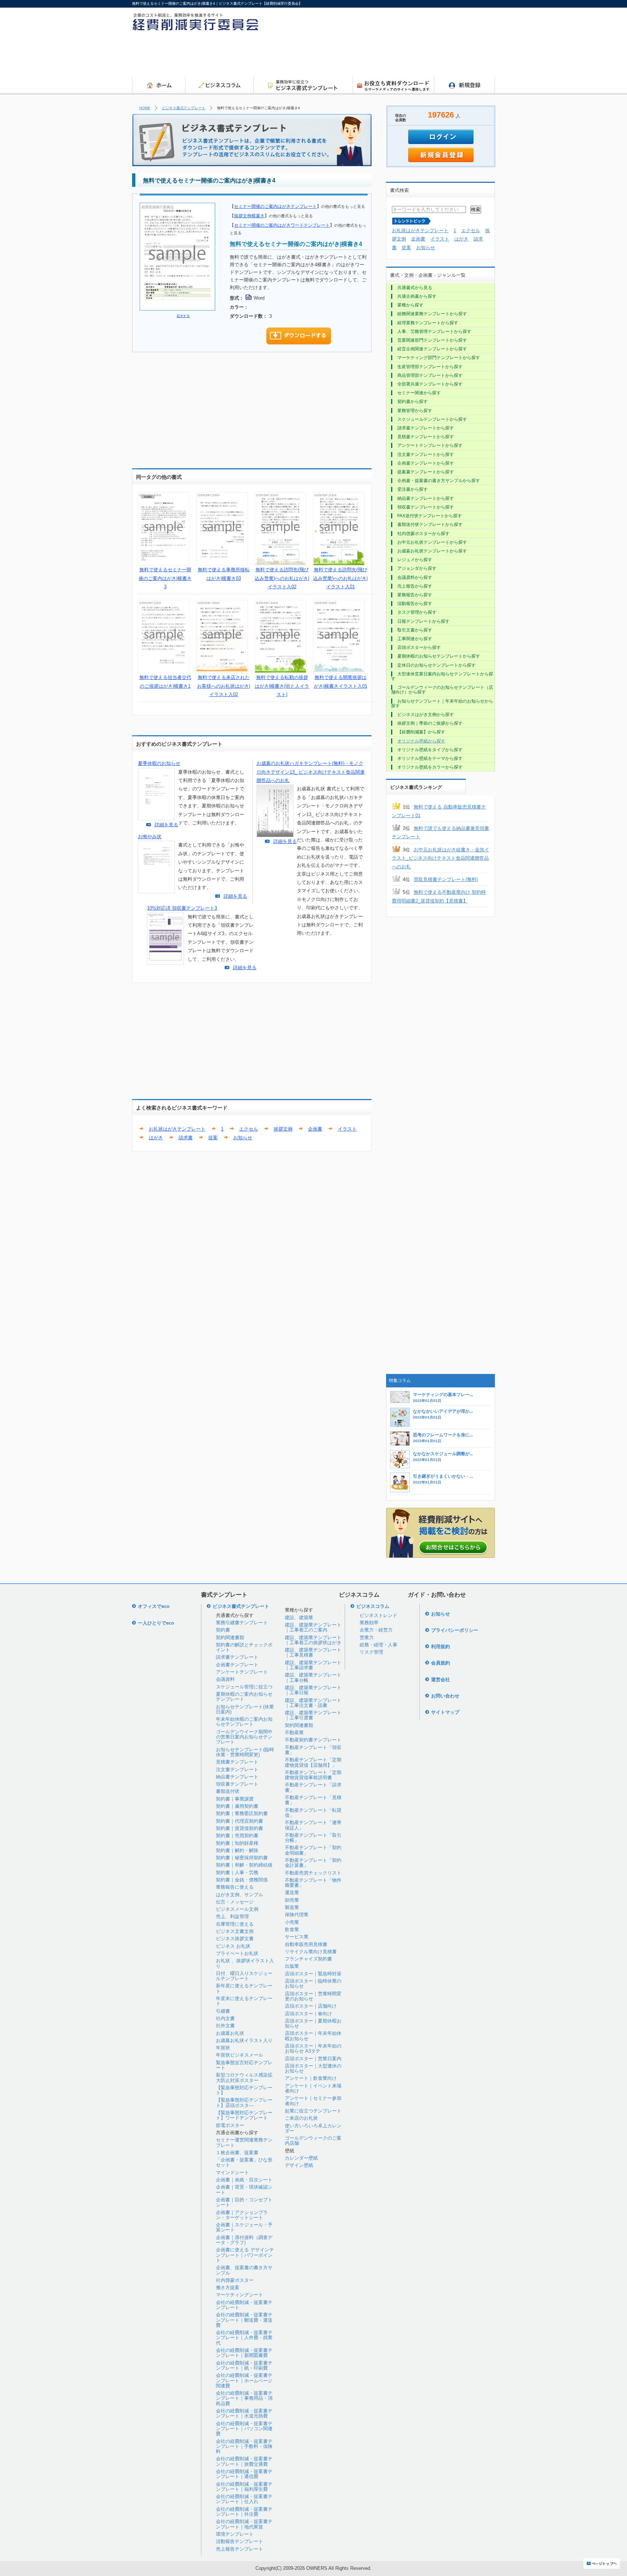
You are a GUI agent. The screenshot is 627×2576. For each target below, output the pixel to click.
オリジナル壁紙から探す (421, 741)
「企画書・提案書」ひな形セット (244, 2162)
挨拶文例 (283, 1129)
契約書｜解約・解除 (237, 1850)
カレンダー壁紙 (301, 2158)
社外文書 (225, 2026)
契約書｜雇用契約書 (237, 1806)
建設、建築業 (299, 1618)
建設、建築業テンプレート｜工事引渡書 (313, 1715)
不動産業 (294, 1733)
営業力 (367, 1637)
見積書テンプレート (237, 1762)
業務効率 (369, 1623)
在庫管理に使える (235, 1924)
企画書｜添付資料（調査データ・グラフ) (244, 2240)
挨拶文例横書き (249, 216)
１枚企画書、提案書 (237, 2153)
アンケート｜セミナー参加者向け (313, 2101)
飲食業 (292, 1929)
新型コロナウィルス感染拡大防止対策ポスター (244, 2077)
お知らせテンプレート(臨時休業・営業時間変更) (245, 1752)
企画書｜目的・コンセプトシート (244, 2202)
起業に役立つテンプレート (313, 2111)
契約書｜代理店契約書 (239, 1821)
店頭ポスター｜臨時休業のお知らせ (313, 1984)
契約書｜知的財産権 (237, 1843)
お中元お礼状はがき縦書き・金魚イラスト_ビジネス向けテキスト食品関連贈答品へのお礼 (440, 858)
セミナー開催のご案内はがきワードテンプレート (282, 225)
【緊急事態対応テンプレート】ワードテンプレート (244, 2115)
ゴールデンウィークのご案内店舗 (313, 2141)
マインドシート (232, 2172)
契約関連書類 (230, 1637)
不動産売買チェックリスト (313, 1873)
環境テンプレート (235, 2534)
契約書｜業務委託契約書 (242, 1813)
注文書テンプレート (237, 1770)
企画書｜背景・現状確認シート (244, 2190)
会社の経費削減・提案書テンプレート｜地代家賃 (244, 2524)
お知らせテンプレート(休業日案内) (245, 1709)
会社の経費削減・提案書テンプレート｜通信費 (244, 2474)
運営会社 (440, 1680)
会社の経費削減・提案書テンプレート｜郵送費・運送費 (244, 2320)
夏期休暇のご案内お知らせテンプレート (244, 1697)
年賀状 (223, 2048)
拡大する (183, 316)
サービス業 (297, 1937)
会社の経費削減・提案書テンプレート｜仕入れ (244, 2499)
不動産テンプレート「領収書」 (313, 1750)
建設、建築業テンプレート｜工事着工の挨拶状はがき (313, 1640)
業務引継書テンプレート (242, 1623)
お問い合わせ (445, 1696)
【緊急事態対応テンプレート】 (244, 2090)
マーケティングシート (239, 2295)
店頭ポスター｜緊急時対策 (313, 1974)
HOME (145, 108)
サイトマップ (445, 1712)
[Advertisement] (363, 56)
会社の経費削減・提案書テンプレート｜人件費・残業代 (244, 2338)
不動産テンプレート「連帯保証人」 (313, 1825)
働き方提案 (228, 2287)
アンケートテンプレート (242, 1672)
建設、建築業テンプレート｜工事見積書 (313, 1652)
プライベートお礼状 (237, 1953)
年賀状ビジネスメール (239, 2055)
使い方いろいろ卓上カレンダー (313, 2128)
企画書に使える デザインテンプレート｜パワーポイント (245, 2255)
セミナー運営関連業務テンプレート (244, 2142)
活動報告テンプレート (239, 2541)
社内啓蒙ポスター (235, 2280)
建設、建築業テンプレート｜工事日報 (313, 1690)
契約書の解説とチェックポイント (244, 1647)
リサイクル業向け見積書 (311, 1952)
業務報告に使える (235, 1887)
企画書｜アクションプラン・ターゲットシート (242, 2215)
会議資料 (225, 1679)
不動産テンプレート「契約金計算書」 (313, 1863)
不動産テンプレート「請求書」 (313, 1787)
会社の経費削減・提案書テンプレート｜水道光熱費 (244, 2413)
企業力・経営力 (376, 1630)
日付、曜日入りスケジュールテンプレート (244, 1976)
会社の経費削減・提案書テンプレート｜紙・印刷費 (244, 2365)
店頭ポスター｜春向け (308, 2014)
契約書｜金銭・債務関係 (242, 1880)
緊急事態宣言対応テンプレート (244, 2065)
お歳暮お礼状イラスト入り (244, 2040)
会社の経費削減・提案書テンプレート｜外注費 (244, 2512)
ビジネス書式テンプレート (184, 108)
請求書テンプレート (237, 1657)
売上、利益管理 (232, 1916)
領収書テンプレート (237, 1784)
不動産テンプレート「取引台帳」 (313, 1838)
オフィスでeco (154, 1606)
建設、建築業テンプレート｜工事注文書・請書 (313, 1703)
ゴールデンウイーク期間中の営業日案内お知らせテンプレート (244, 1737)
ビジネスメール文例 (237, 1909)
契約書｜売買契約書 (237, 1836)
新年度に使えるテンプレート (244, 1988)
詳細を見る (166, 825)
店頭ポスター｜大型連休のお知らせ (313, 2068)
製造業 (292, 1907)
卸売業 (292, 1900)
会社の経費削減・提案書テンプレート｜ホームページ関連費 (244, 2380)
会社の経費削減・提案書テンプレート (244, 2305)
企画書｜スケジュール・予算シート (244, 2227)
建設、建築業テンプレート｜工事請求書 (313, 1665)
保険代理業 (297, 1915)
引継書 (223, 2011)
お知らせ (243, 1138)
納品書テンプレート (237, 1777)
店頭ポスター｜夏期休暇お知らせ (313, 2023)
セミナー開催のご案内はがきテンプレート (275, 206)
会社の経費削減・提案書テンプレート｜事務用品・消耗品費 (244, 2398)
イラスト (347, 1129)
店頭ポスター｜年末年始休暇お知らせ (313, 2036)
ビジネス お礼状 (233, 1946)
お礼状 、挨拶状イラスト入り (245, 1963)
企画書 (315, 1129)
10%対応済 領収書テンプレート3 (182, 908)
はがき (156, 1138)
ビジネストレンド (378, 1615)
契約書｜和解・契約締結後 (244, 1865)
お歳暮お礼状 (230, 2033)
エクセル (249, 1129)
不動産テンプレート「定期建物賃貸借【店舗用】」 (313, 1762)
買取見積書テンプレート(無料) (446, 879)
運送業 (292, 1892)
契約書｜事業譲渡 (235, 1799)
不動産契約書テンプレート (313, 1740)
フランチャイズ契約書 (308, 1959)
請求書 (186, 1138)
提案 (213, 1138)
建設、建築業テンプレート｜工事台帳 (313, 1677)
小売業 (292, 1922)
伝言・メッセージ (235, 1902)
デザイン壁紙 (299, 2165)
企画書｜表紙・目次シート (244, 2180)
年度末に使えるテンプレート (244, 2001)
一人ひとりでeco (156, 1623)
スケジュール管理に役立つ (244, 1687)
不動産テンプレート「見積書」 (313, 1800)
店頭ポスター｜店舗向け (311, 2006)
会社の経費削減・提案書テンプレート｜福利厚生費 (244, 2487)
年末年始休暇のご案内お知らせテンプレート (244, 1722)
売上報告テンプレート (239, 2549)
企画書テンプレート (237, 1665)
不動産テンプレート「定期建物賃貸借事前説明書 (313, 1775)
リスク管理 (371, 1652)
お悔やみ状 (150, 837)
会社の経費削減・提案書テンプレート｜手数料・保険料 (244, 2447)
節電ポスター (230, 2125)
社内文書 (225, 2018)
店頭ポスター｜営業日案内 (313, 2059)
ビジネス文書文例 (235, 1931)
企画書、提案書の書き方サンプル (244, 2270)
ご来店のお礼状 (301, 2118)
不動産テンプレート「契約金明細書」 (313, 1850)
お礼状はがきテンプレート (177, 1129)
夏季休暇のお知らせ (159, 763)
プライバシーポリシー (455, 1630)
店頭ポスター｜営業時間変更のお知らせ (313, 1996)
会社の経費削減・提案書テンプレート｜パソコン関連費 (244, 2429)
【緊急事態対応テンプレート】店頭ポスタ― (244, 2102)
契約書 (223, 1630)
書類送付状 (228, 1791)
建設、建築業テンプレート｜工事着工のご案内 (313, 1627)
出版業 (292, 1966)
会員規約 (440, 1663)
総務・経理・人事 (378, 1645)
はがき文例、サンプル (239, 1895)
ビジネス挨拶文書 (235, 1939)
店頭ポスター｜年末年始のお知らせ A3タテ (313, 2048)
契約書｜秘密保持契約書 (242, 1858)
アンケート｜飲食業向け (311, 2078)
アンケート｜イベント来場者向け (313, 2088)
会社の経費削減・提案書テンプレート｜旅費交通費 (244, 2461)
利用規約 (440, 1647)
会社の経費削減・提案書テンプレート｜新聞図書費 (244, 2353)
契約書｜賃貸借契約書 (239, 1828)
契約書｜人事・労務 (237, 1873)
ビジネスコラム (373, 1606)
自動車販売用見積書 (306, 1944)
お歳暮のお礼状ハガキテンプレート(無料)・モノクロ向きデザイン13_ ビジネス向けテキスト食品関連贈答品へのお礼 (311, 772)
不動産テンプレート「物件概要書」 (313, 1883)
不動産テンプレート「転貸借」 (313, 1813)
